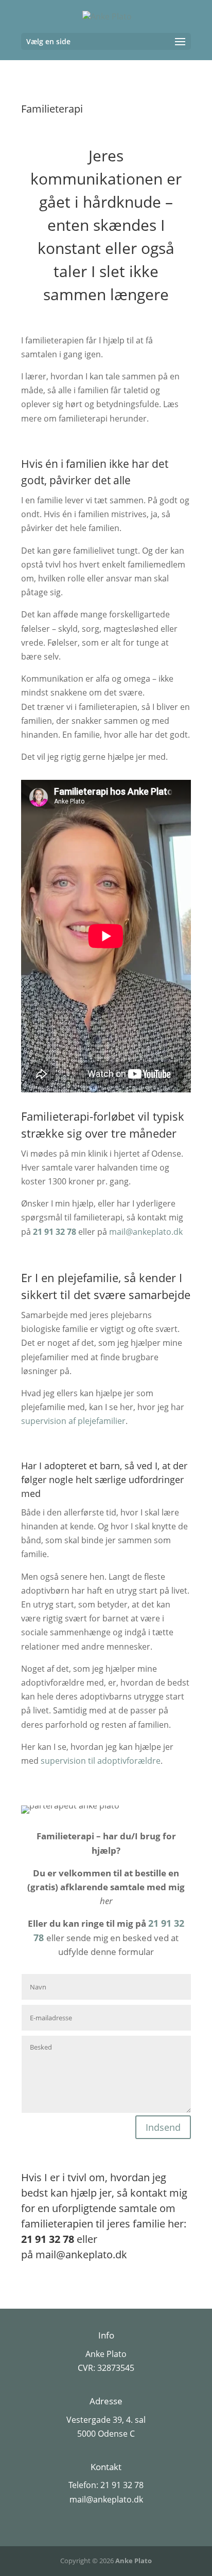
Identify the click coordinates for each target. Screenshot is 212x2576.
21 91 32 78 (55, 1232)
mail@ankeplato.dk (146, 1232)
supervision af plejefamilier (73, 1421)
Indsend (163, 2127)
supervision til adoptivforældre (101, 1761)
